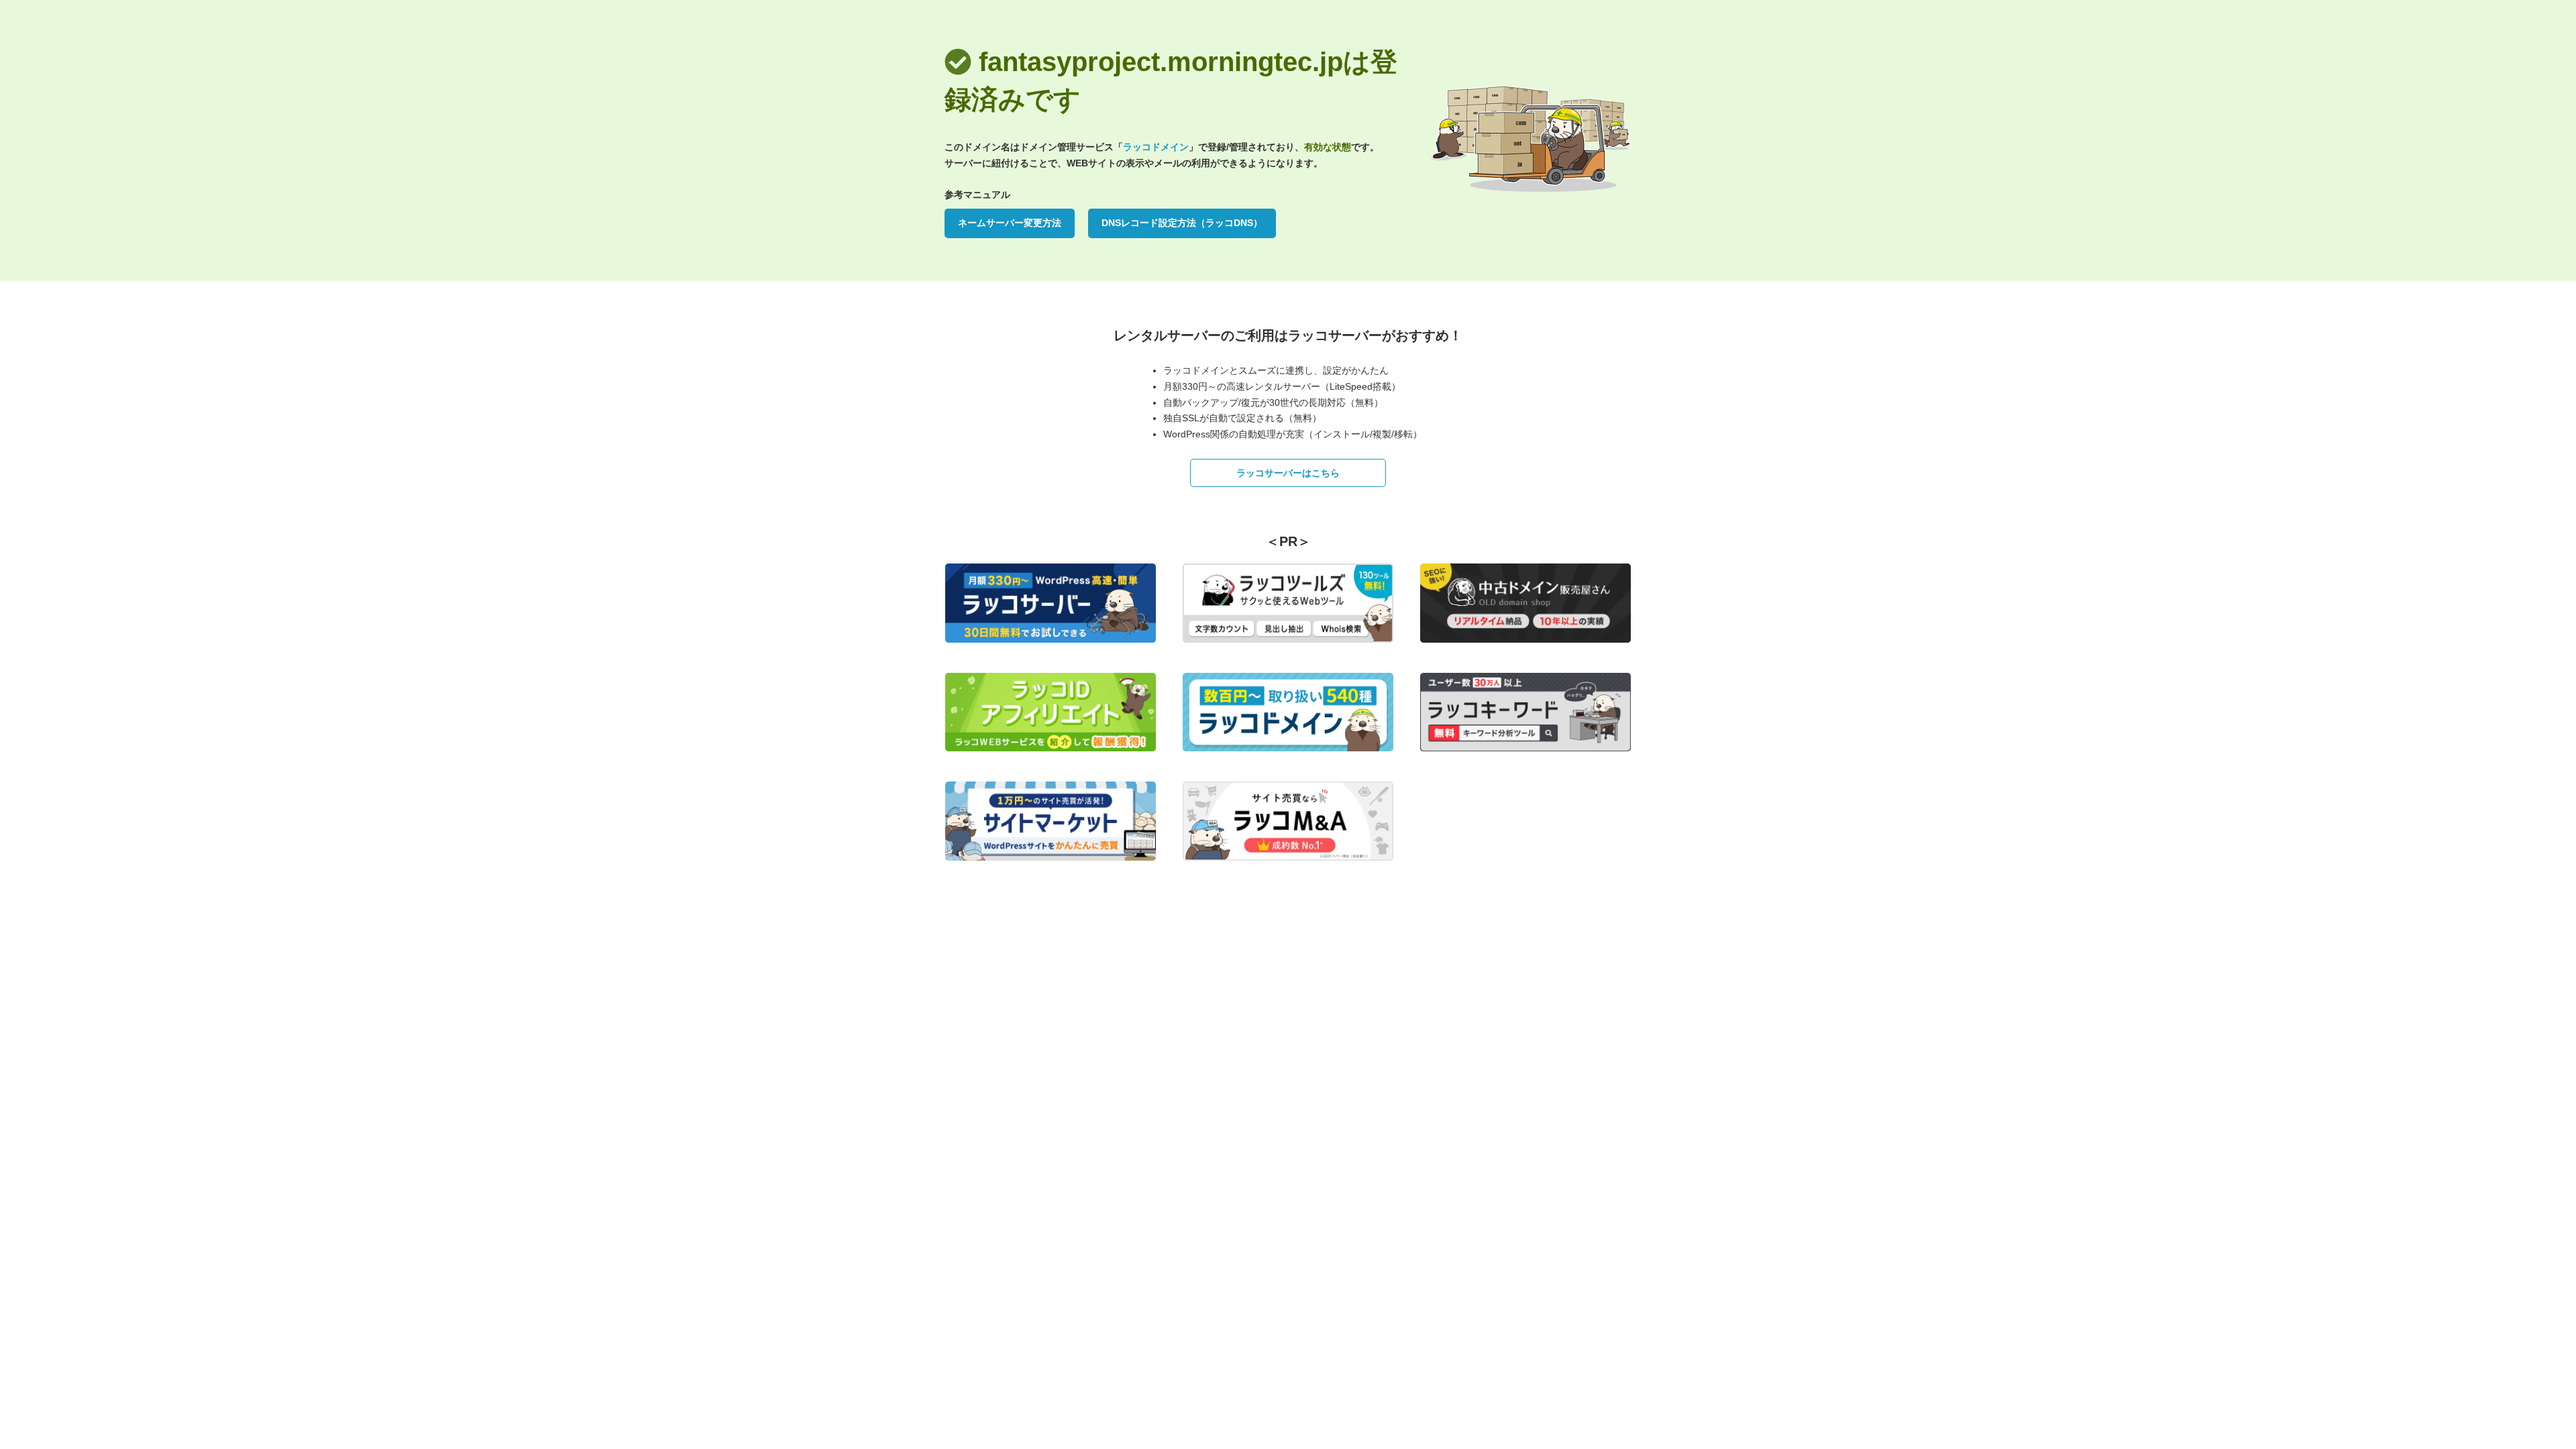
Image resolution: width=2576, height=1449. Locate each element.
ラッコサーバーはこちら (1288, 473)
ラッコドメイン (1156, 147)
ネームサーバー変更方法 (1010, 223)
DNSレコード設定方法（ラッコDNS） (1182, 223)
